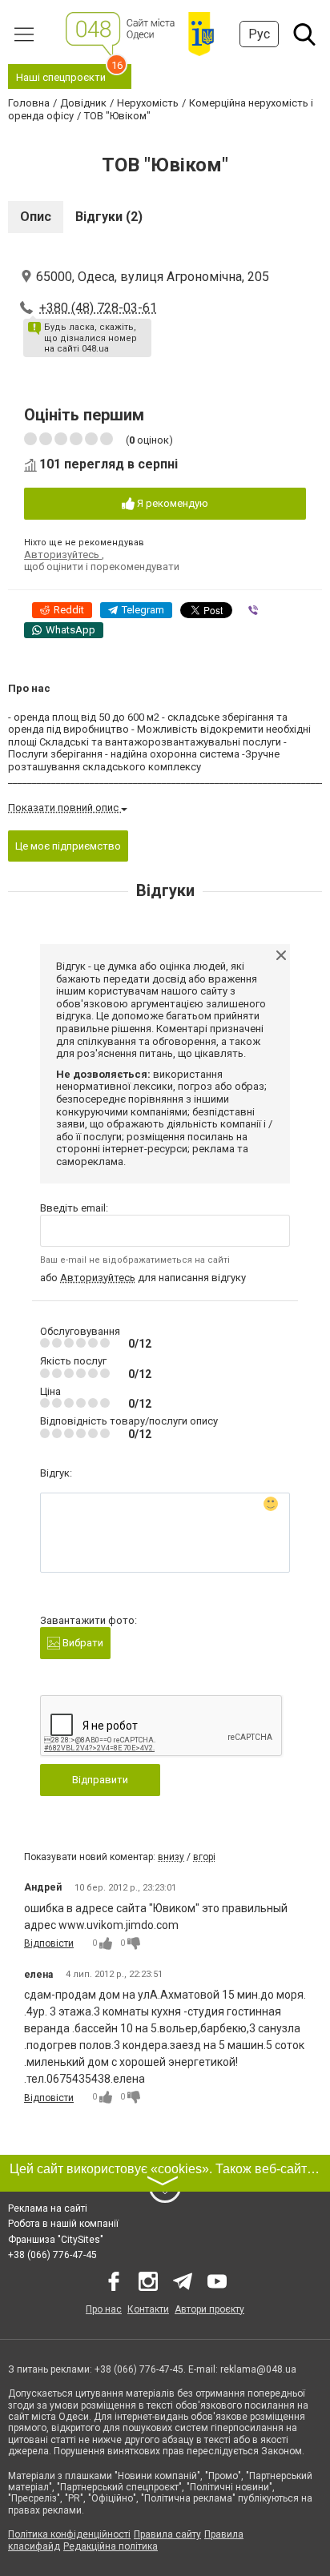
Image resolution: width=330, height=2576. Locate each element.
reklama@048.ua (258, 2369)
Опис (36, 217)
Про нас (104, 2309)
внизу (171, 1857)
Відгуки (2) (109, 217)
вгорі (204, 1857)
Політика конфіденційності (69, 2534)
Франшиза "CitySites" (56, 2240)
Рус (259, 34)
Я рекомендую (171, 503)
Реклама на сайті (48, 2208)
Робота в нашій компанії (63, 2224)
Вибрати (82, 1643)
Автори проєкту (209, 2309)
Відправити (100, 1780)
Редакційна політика (111, 2546)
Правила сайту (167, 2534)
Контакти (148, 2309)
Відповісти (49, 1943)
